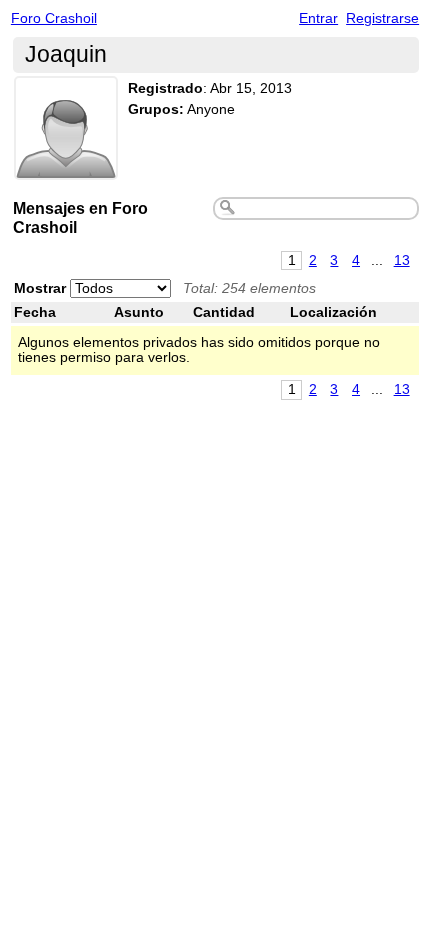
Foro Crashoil (54, 18)
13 (402, 260)
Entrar (318, 18)
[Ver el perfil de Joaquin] (66, 167)
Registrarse (382, 18)
